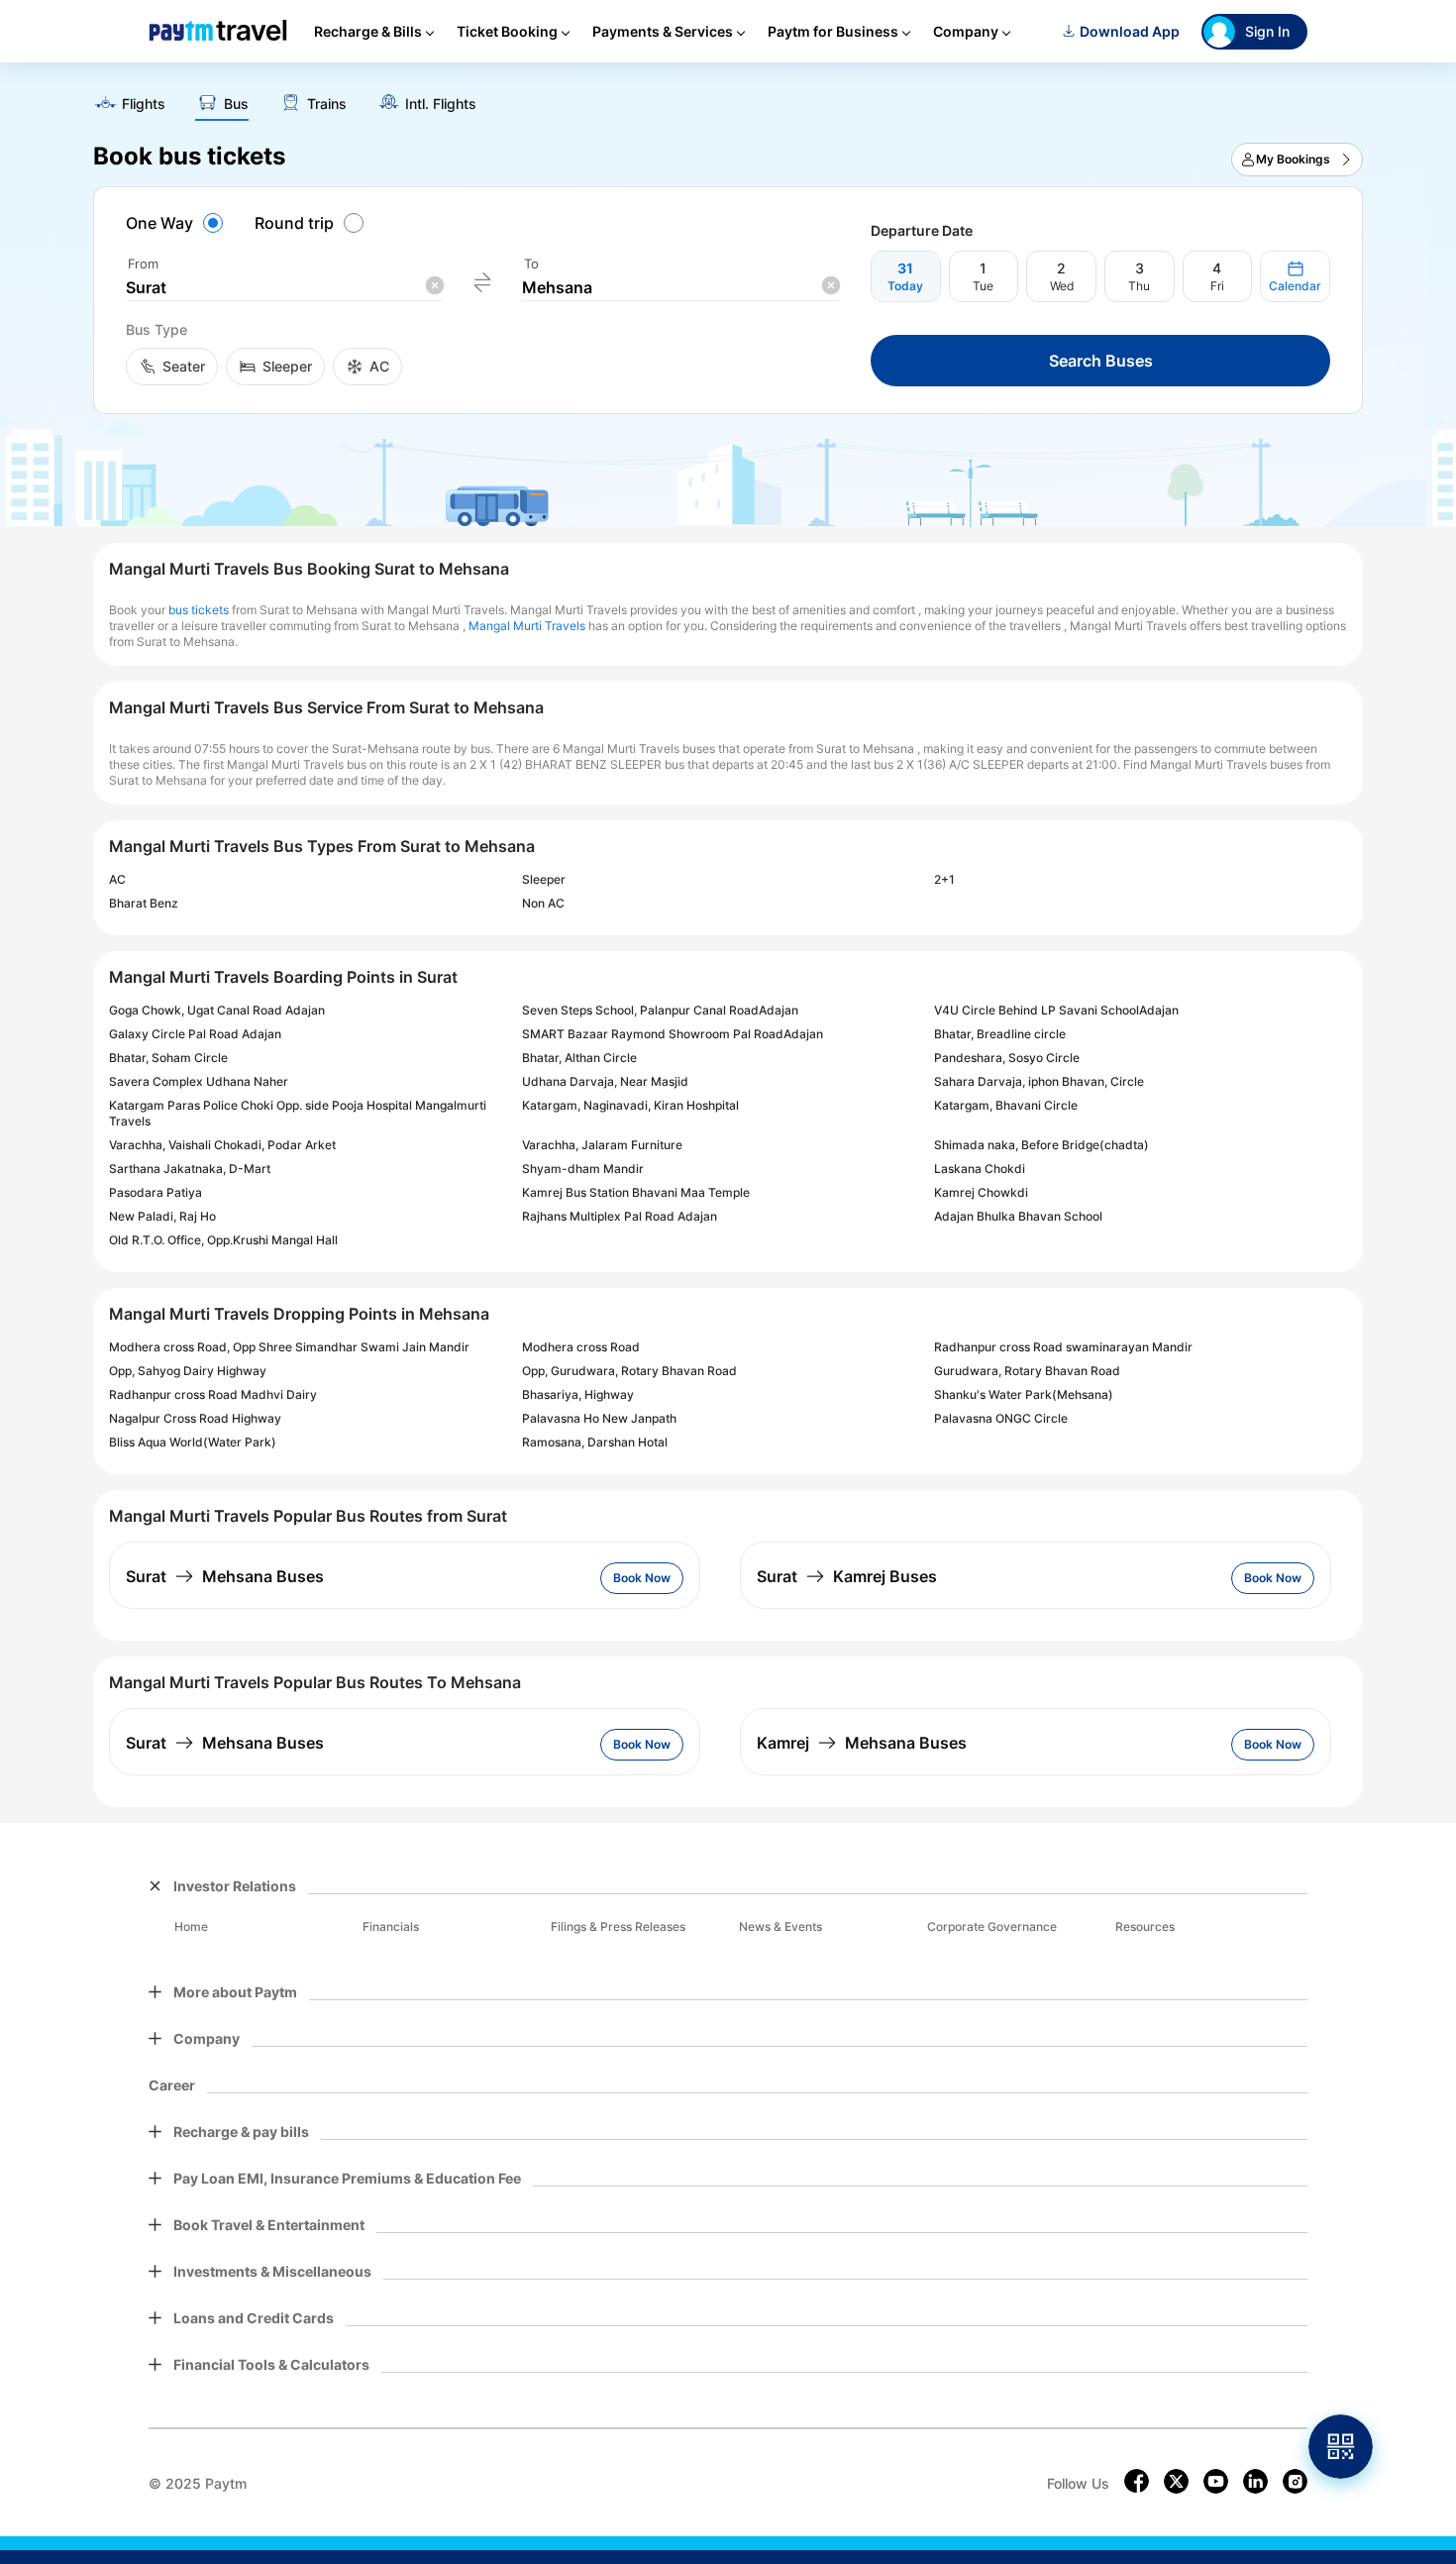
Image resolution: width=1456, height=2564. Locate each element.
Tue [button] (983, 286)
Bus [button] (236, 104)
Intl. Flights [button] (441, 104)
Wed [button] (1062, 286)
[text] (728, 97)
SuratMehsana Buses (225, 1576)
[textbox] (284, 288)
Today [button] (905, 286)
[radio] (177, 223)
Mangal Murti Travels (527, 626)
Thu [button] (1139, 286)
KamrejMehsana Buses (862, 1743)
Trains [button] (327, 104)
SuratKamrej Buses (847, 1576)
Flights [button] (144, 104)
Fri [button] (1217, 286)
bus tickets (199, 610)
